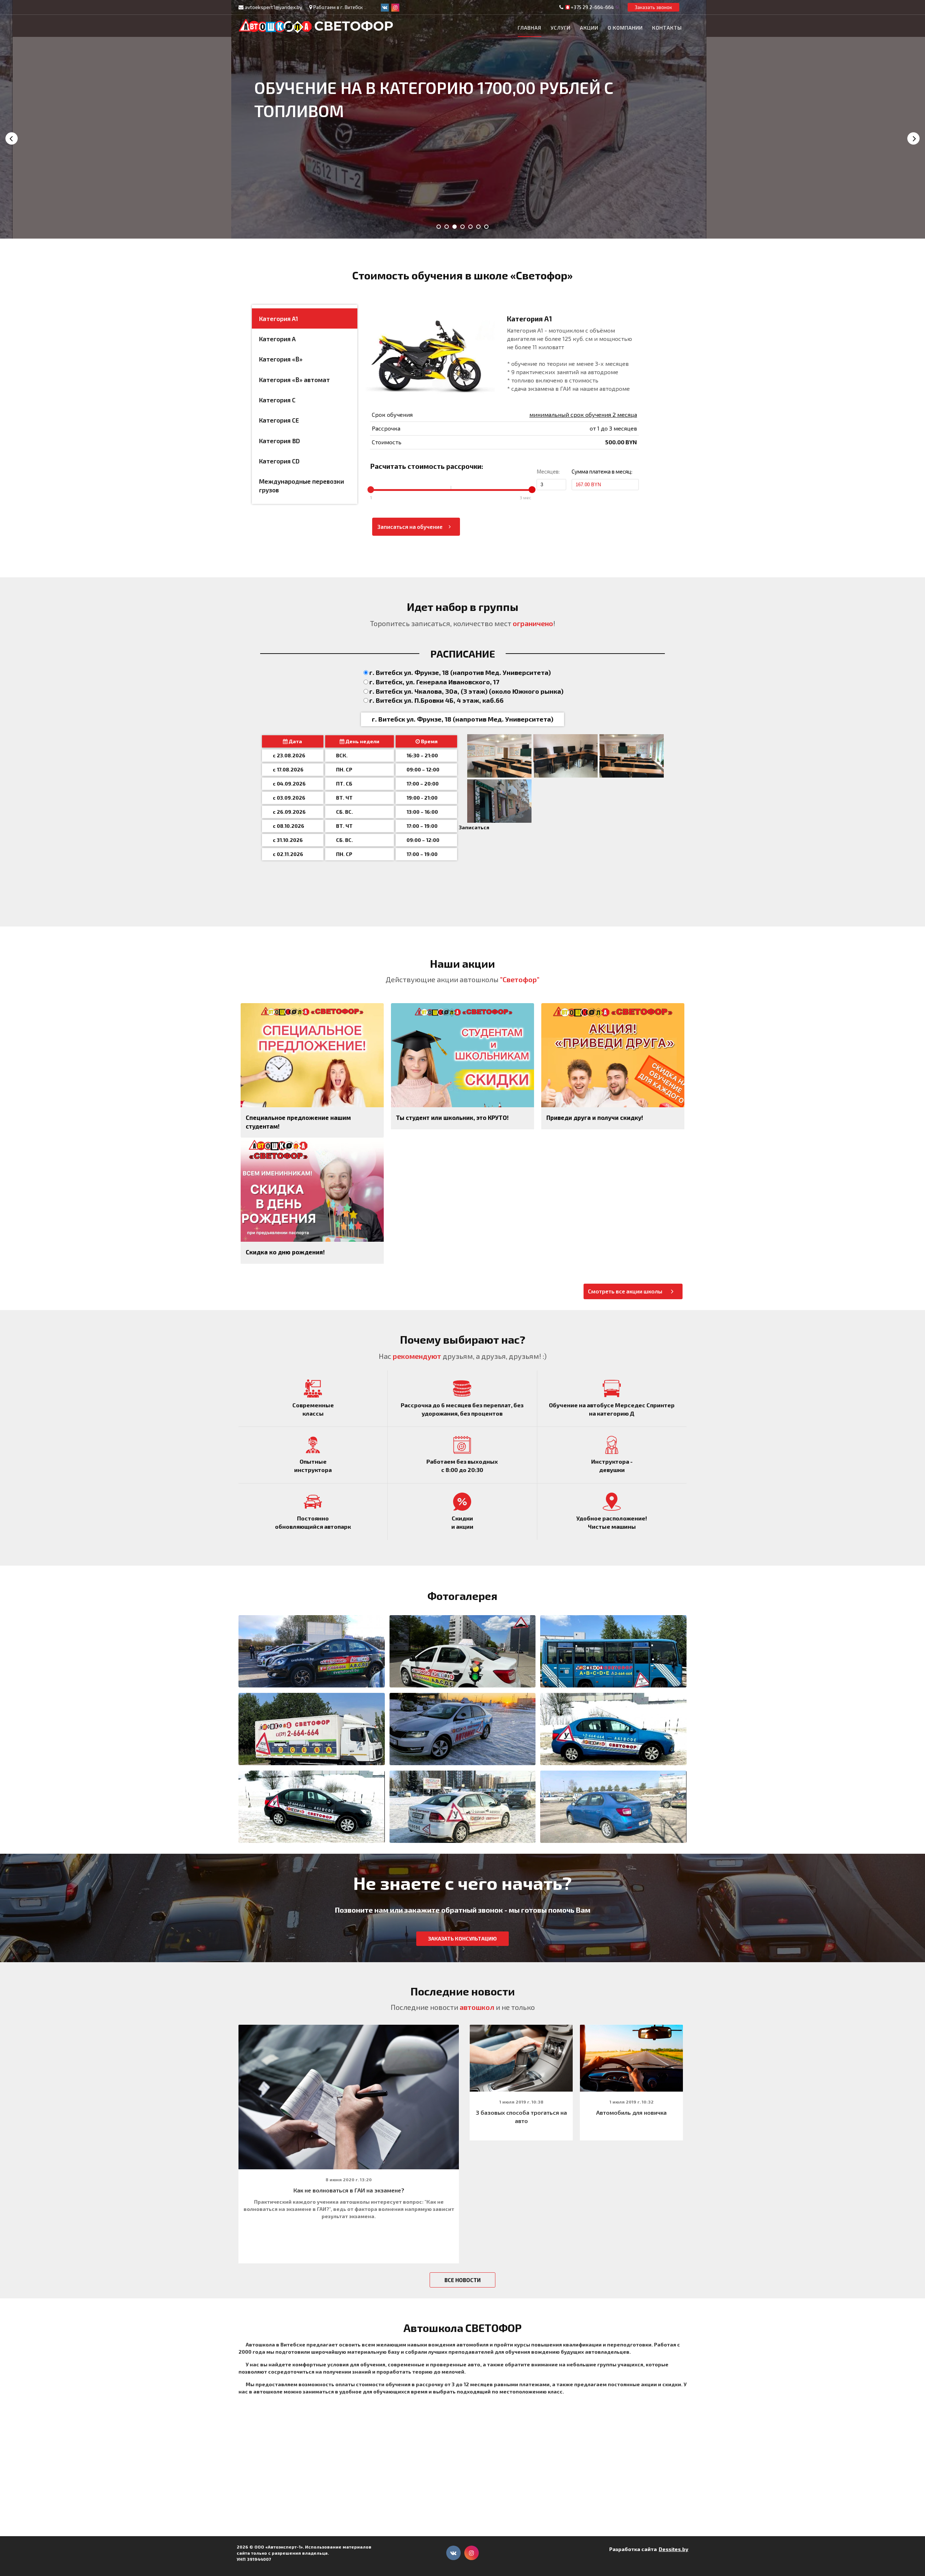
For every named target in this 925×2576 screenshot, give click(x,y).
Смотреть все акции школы (625, 1291)
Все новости (462, 2280)
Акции (589, 28)
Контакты (667, 28)
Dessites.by (674, 2549)
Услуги (561, 28)
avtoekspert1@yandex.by (273, 7)
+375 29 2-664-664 (592, 7)
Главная (530, 28)
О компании (625, 28)
